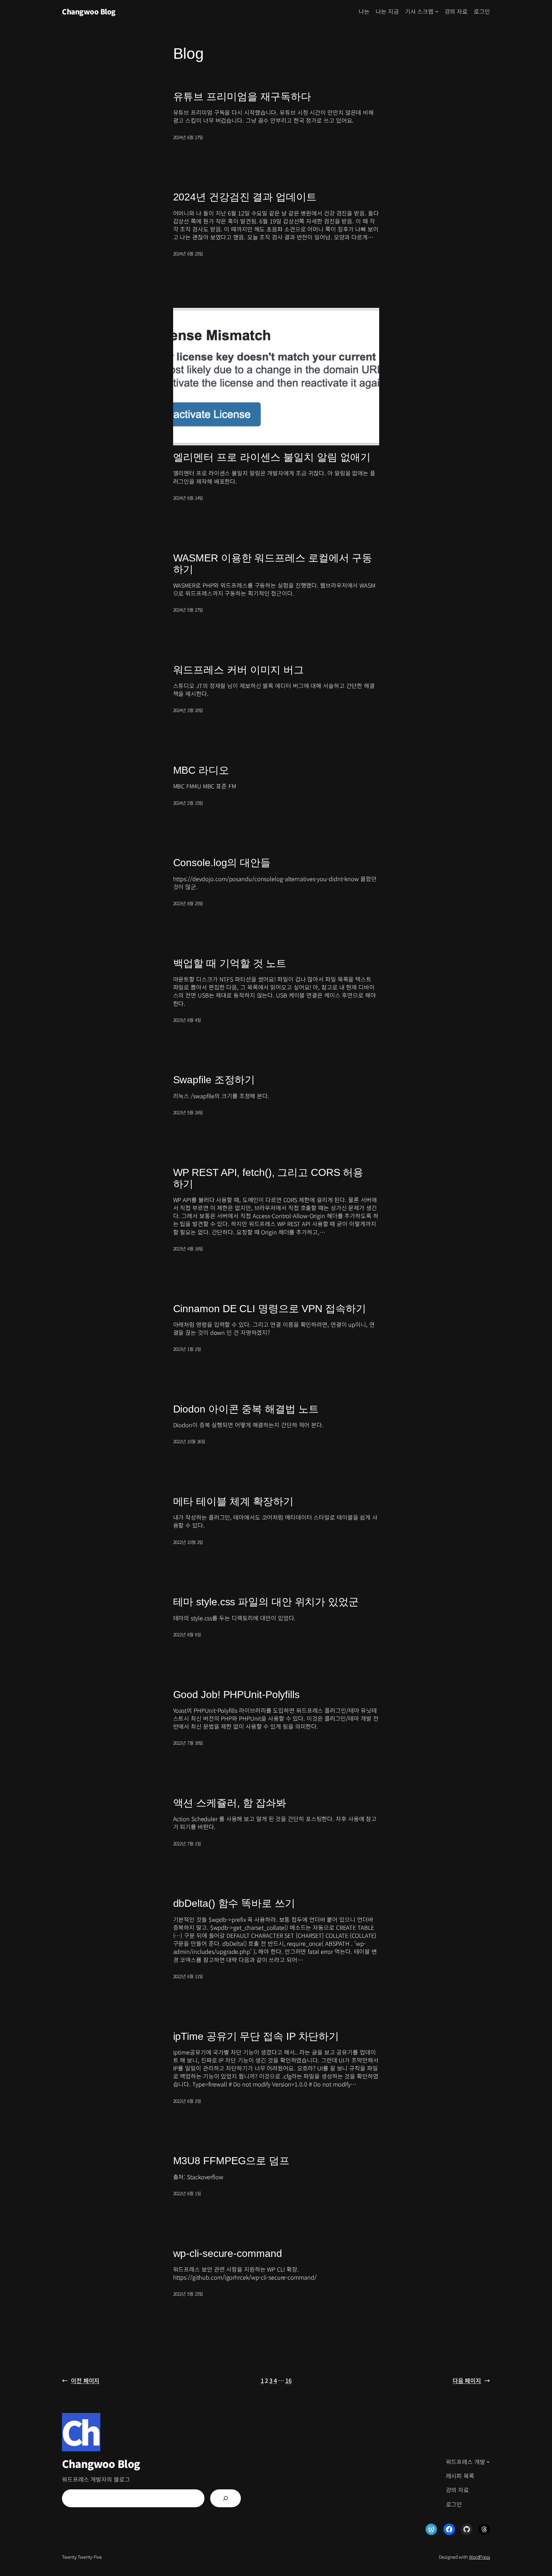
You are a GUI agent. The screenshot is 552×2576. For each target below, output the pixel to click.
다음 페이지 (471, 2380)
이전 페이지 (81, 2380)
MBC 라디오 (201, 770)
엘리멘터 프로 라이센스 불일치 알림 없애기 (272, 457)
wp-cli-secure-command (228, 2253)
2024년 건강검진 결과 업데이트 (245, 197)
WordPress (479, 2557)
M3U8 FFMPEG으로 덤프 (231, 2161)
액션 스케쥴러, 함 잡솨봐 (230, 1803)
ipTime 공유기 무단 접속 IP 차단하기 (256, 2036)
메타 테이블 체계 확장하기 (234, 1501)
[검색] (226, 2498)
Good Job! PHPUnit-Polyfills (236, 1695)
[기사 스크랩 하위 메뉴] (437, 11)
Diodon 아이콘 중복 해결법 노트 (246, 1409)
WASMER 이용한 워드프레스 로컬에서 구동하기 (273, 564)
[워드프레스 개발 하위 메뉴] (488, 2462)
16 (288, 2380)
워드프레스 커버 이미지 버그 (239, 670)
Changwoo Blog (89, 11)
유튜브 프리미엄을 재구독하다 (242, 97)
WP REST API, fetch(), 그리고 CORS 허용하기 (268, 1178)
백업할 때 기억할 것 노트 (230, 963)
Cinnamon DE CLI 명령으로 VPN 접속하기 (270, 1309)
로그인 (482, 11)
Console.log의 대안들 (222, 863)
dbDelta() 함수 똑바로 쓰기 (234, 1903)
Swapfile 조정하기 (214, 1080)
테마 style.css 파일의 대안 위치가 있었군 (266, 1602)
